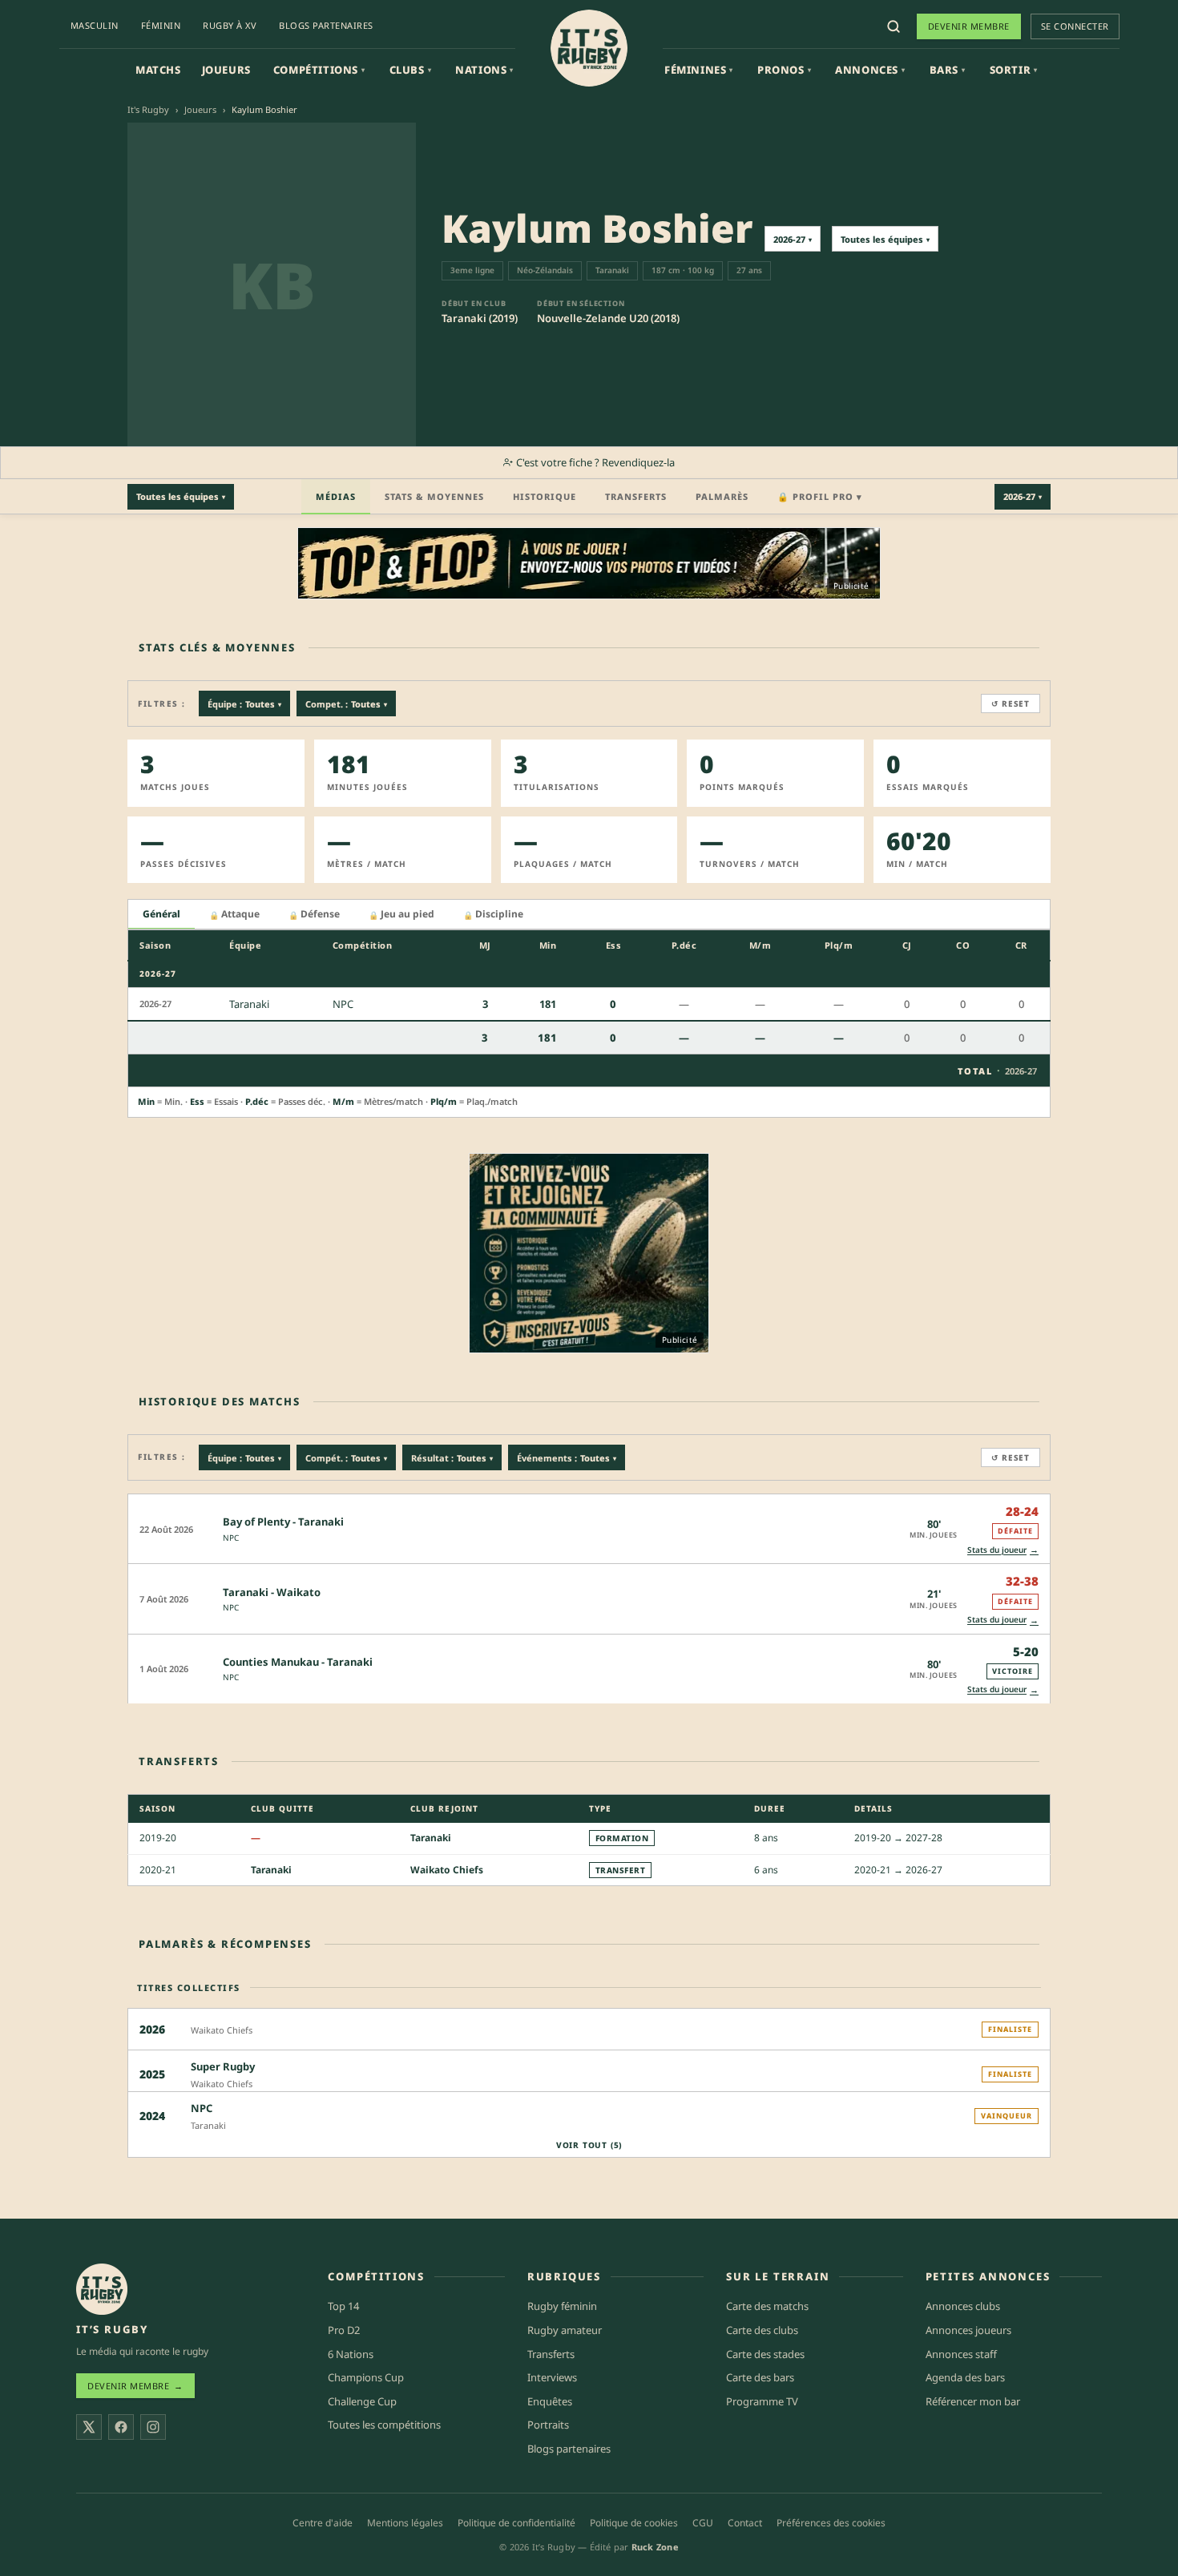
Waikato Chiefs (447, 1870)
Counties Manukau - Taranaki (298, 1662)
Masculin (95, 25)
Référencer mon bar (973, 2401)
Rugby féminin (562, 2306)
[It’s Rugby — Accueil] (102, 2289)
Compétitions (319, 70)
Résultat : (452, 1458)
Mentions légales (405, 2523)
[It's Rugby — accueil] (589, 48)
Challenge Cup (362, 2401)
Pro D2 (344, 2330)
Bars (948, 70)
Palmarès (722, 496)
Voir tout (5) (589, 2145)
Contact (745, 2523)
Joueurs (226, 70)
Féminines (699, 70)
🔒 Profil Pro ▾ (820, 496)
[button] (589, 1528)
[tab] (161, 915)
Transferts (636, 496)
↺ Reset (1011, 703)
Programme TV (762, 2401)
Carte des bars (760, 2377)
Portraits (548, 2425)
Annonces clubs (963, 2306)
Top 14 (343, 2306)
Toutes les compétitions (384, 2425)
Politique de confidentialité (516, 2523)
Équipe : (244, 704)
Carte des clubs (762, 2330)
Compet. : (346, 704)
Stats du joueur (1003, 1549)
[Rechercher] (894, 26)
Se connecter (1075, 26)
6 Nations (351, 2354)
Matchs (158, 70)
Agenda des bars (965, 2377)
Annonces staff (961, 2354)
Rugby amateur (565, 2330)
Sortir (1014, 70)
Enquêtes (550, 2401)
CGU (703, 2523)
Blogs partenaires (326, 25)
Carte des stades (765, 2354)
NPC (231, 1538)
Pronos (784, 70)
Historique (545, 496)
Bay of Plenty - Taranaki (283, 1522)
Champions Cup (366, 2377)
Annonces (870, 70)
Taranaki (431, 1838)
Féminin (161, 25)
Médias (336, 496)
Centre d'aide (323, 2523)
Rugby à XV (230, 25)
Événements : (567, 1458)
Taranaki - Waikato (272, 1592)
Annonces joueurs (968, 2330)
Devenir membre (969, 26)
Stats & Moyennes (434, 496)
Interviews (552, 2377)
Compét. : (346, 1458)
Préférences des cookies (831, 2523)
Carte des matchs (767, 2306)
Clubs (411, 70)
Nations (484, 70)
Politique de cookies (634, 2523)
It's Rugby (148, 109)
